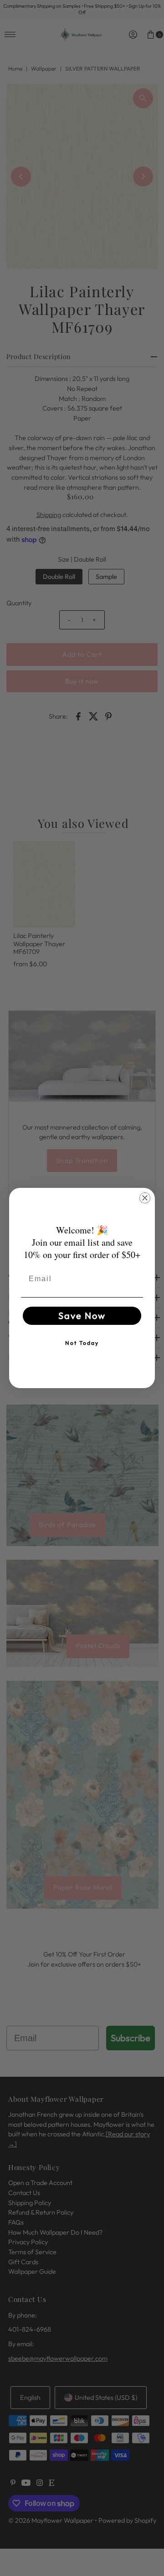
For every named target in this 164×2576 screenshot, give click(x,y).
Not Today (82, 1343)
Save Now (82, 1316)
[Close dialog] (145, 1198)
